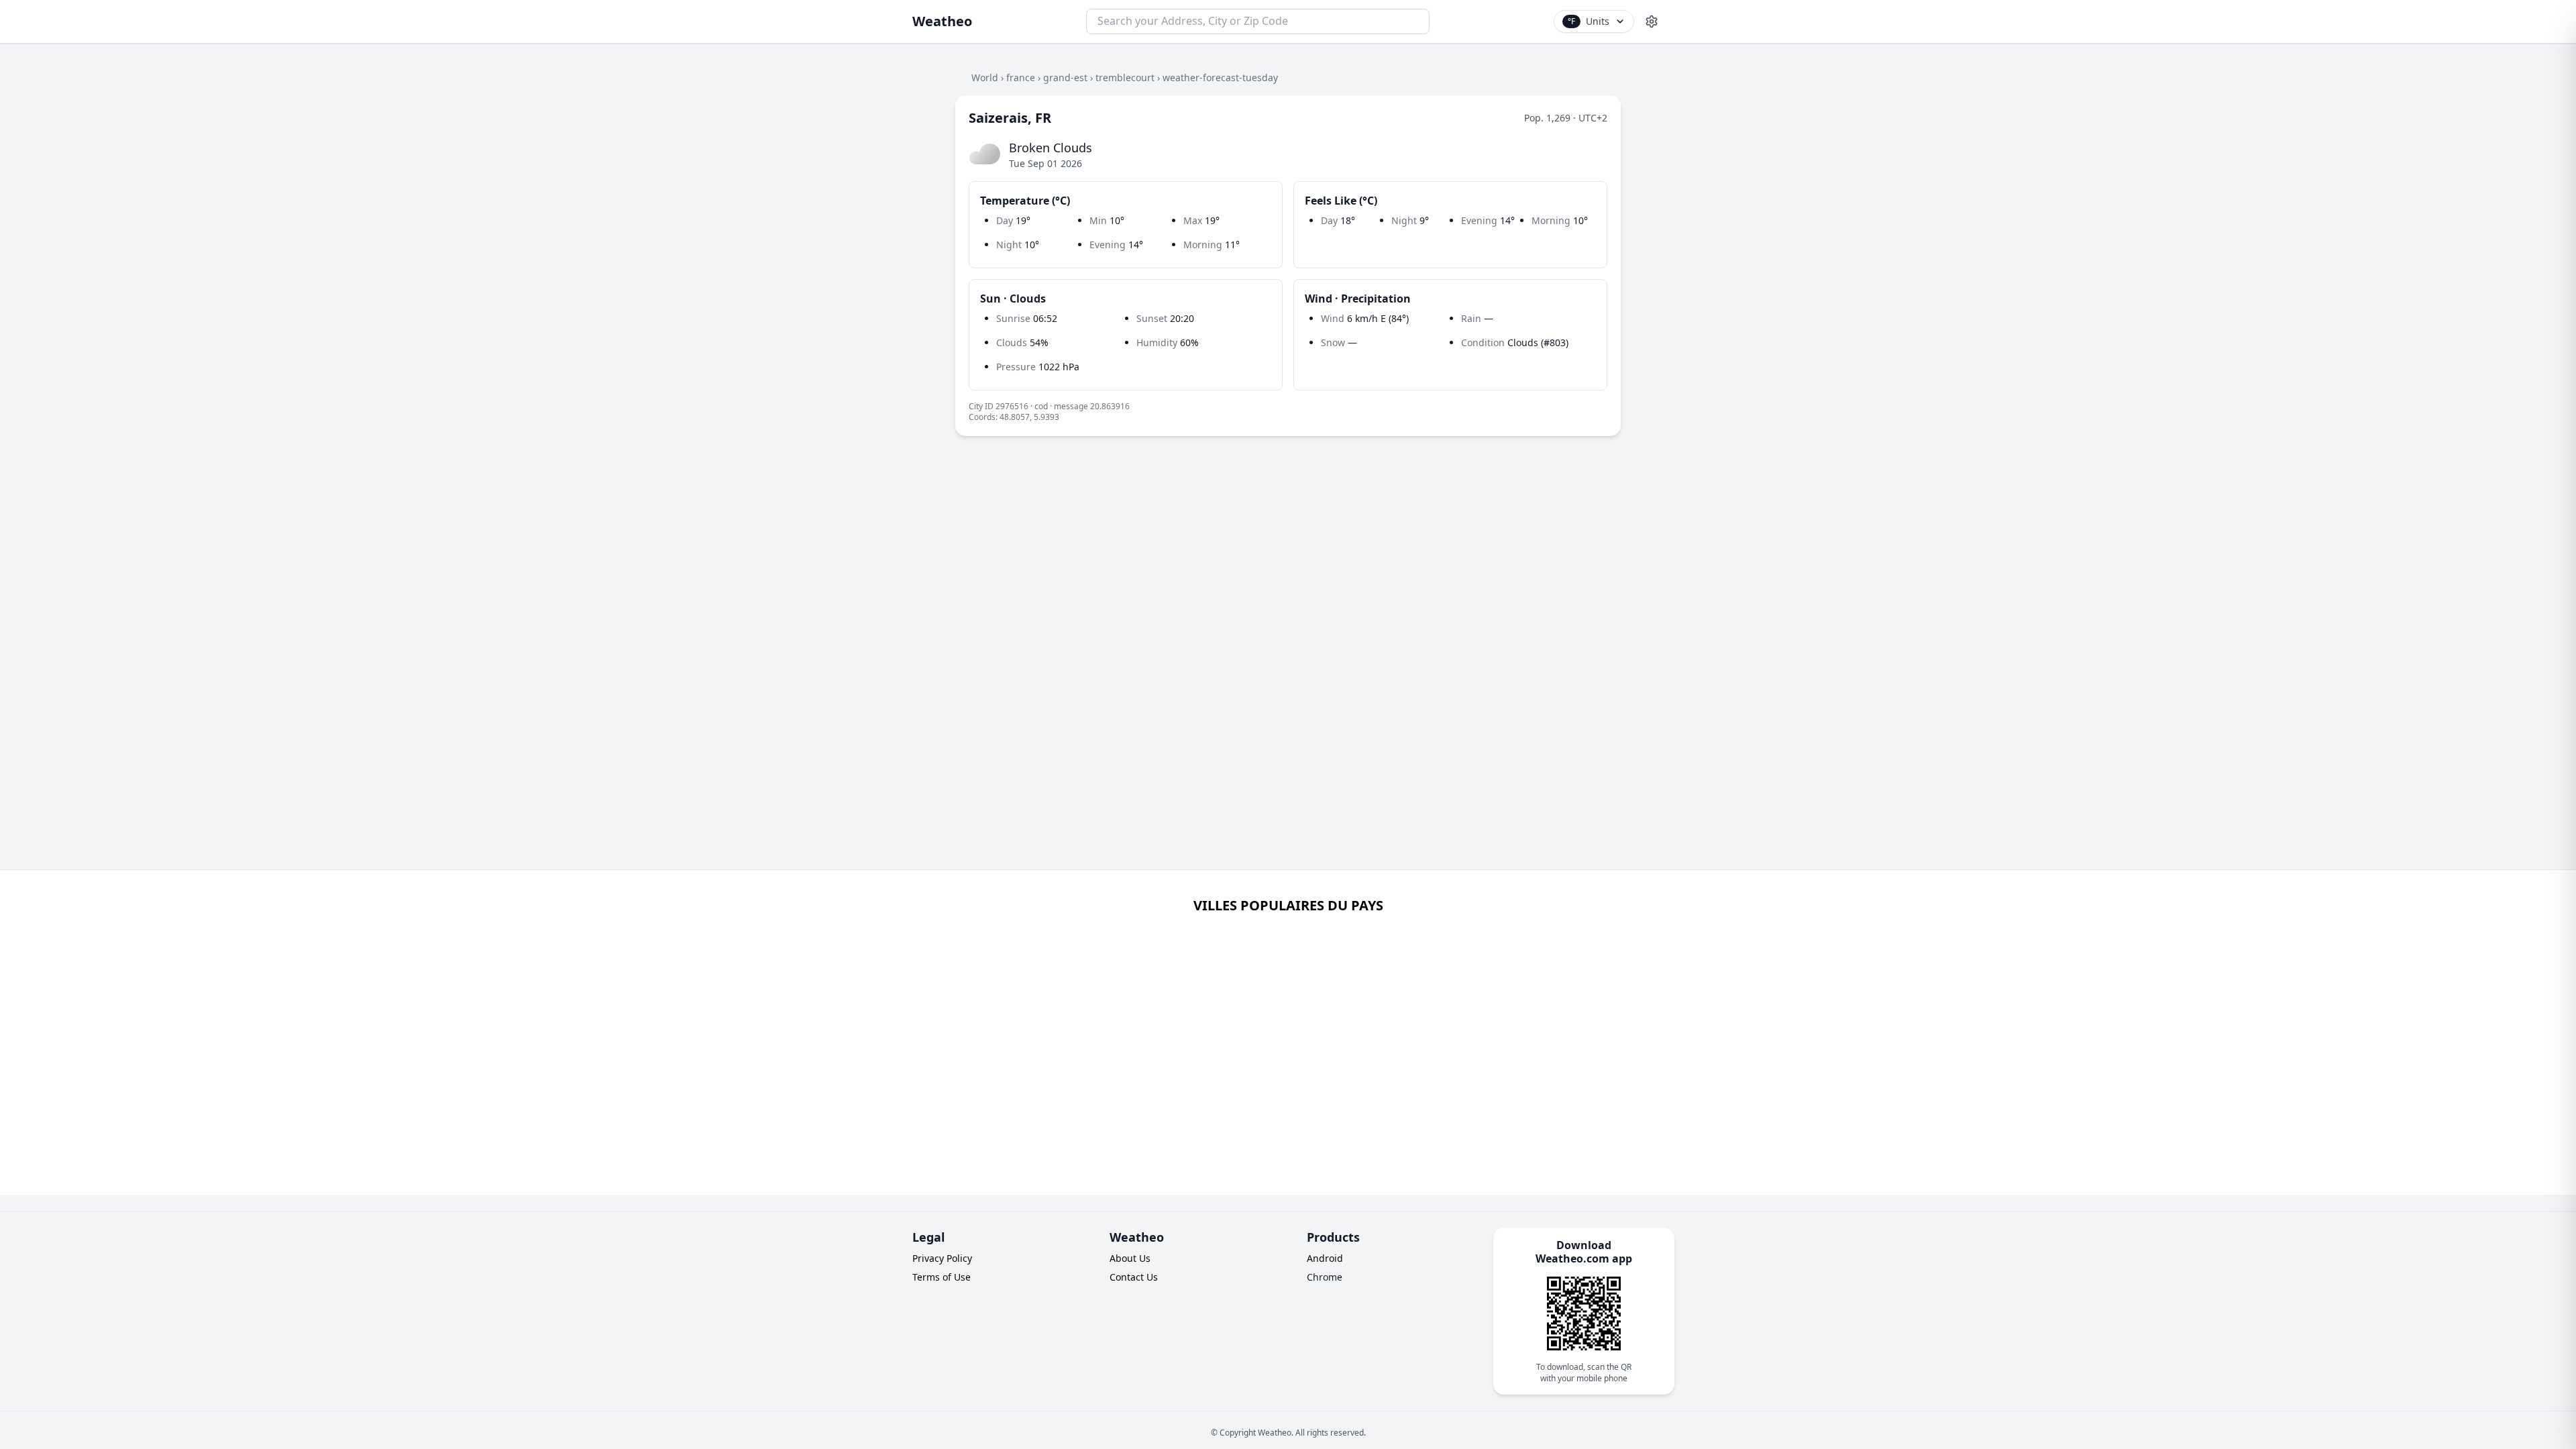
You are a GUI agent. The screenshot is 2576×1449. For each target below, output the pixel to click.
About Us (1130, 1258)
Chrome (1325, 1277)
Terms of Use (942, 1277)
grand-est (1065, 77)
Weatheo (942, 21)
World (985, 77)
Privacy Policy (942, 1258)
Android (1325, 1258)
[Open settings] (1652, 21)
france (1021, 77)
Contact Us (1134, 1277)
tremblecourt (1125, 77)
